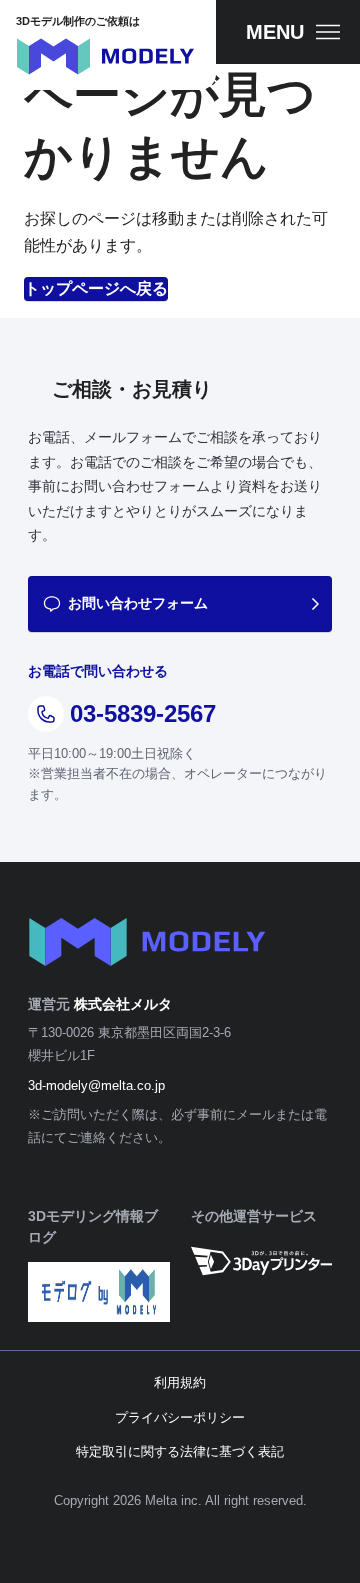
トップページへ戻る (96, 288)
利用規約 (180, 1382)
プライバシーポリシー (180, 1417)
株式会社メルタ (123, 1004)
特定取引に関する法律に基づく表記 (180, 1451)
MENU (275, 32)
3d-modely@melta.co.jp (96, 1085)
